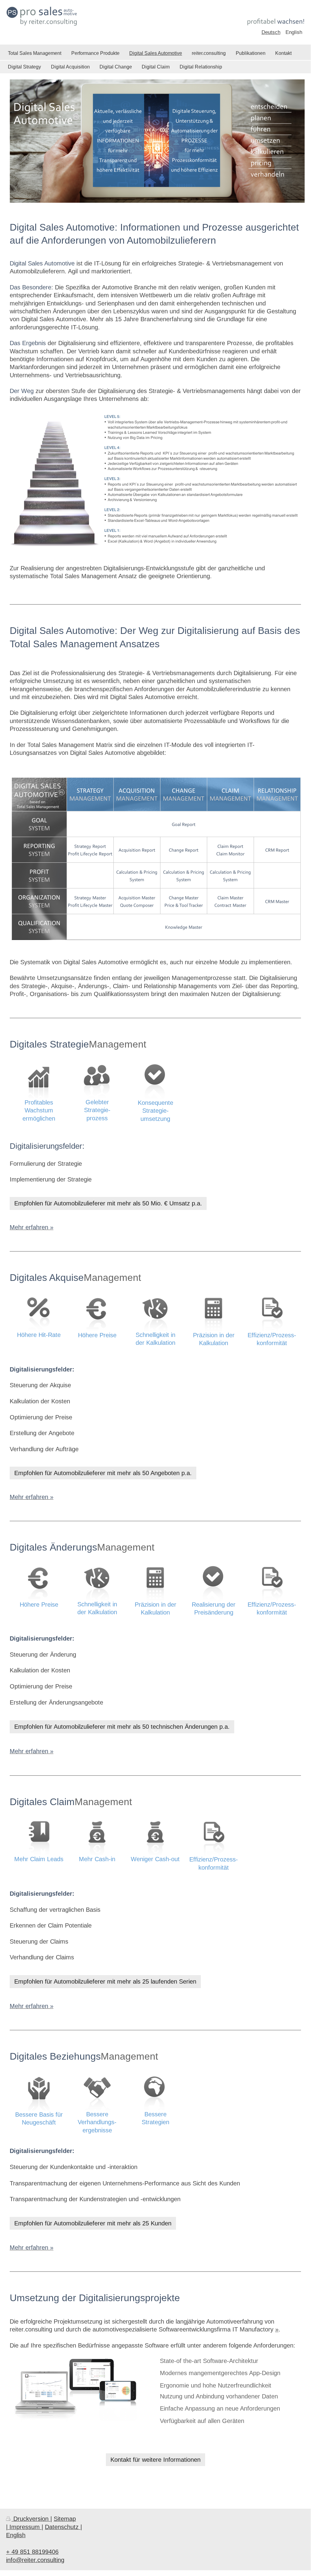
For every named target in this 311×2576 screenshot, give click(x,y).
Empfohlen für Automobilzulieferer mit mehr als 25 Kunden (93, 2223)
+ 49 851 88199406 (32, 2552)
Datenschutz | (63, 2527)
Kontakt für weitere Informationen (155, 2460)
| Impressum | (25, 2527)
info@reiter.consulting (35, 2560)
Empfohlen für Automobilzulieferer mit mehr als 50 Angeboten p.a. (103, 1473)
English (16, 2535)
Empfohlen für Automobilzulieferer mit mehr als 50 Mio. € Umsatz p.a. (108, 1203)
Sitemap (65, 2519)
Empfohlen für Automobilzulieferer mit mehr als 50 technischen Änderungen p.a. (122, 1727)
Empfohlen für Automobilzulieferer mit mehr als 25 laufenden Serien (105, 1981)
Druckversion (31, 2519)
